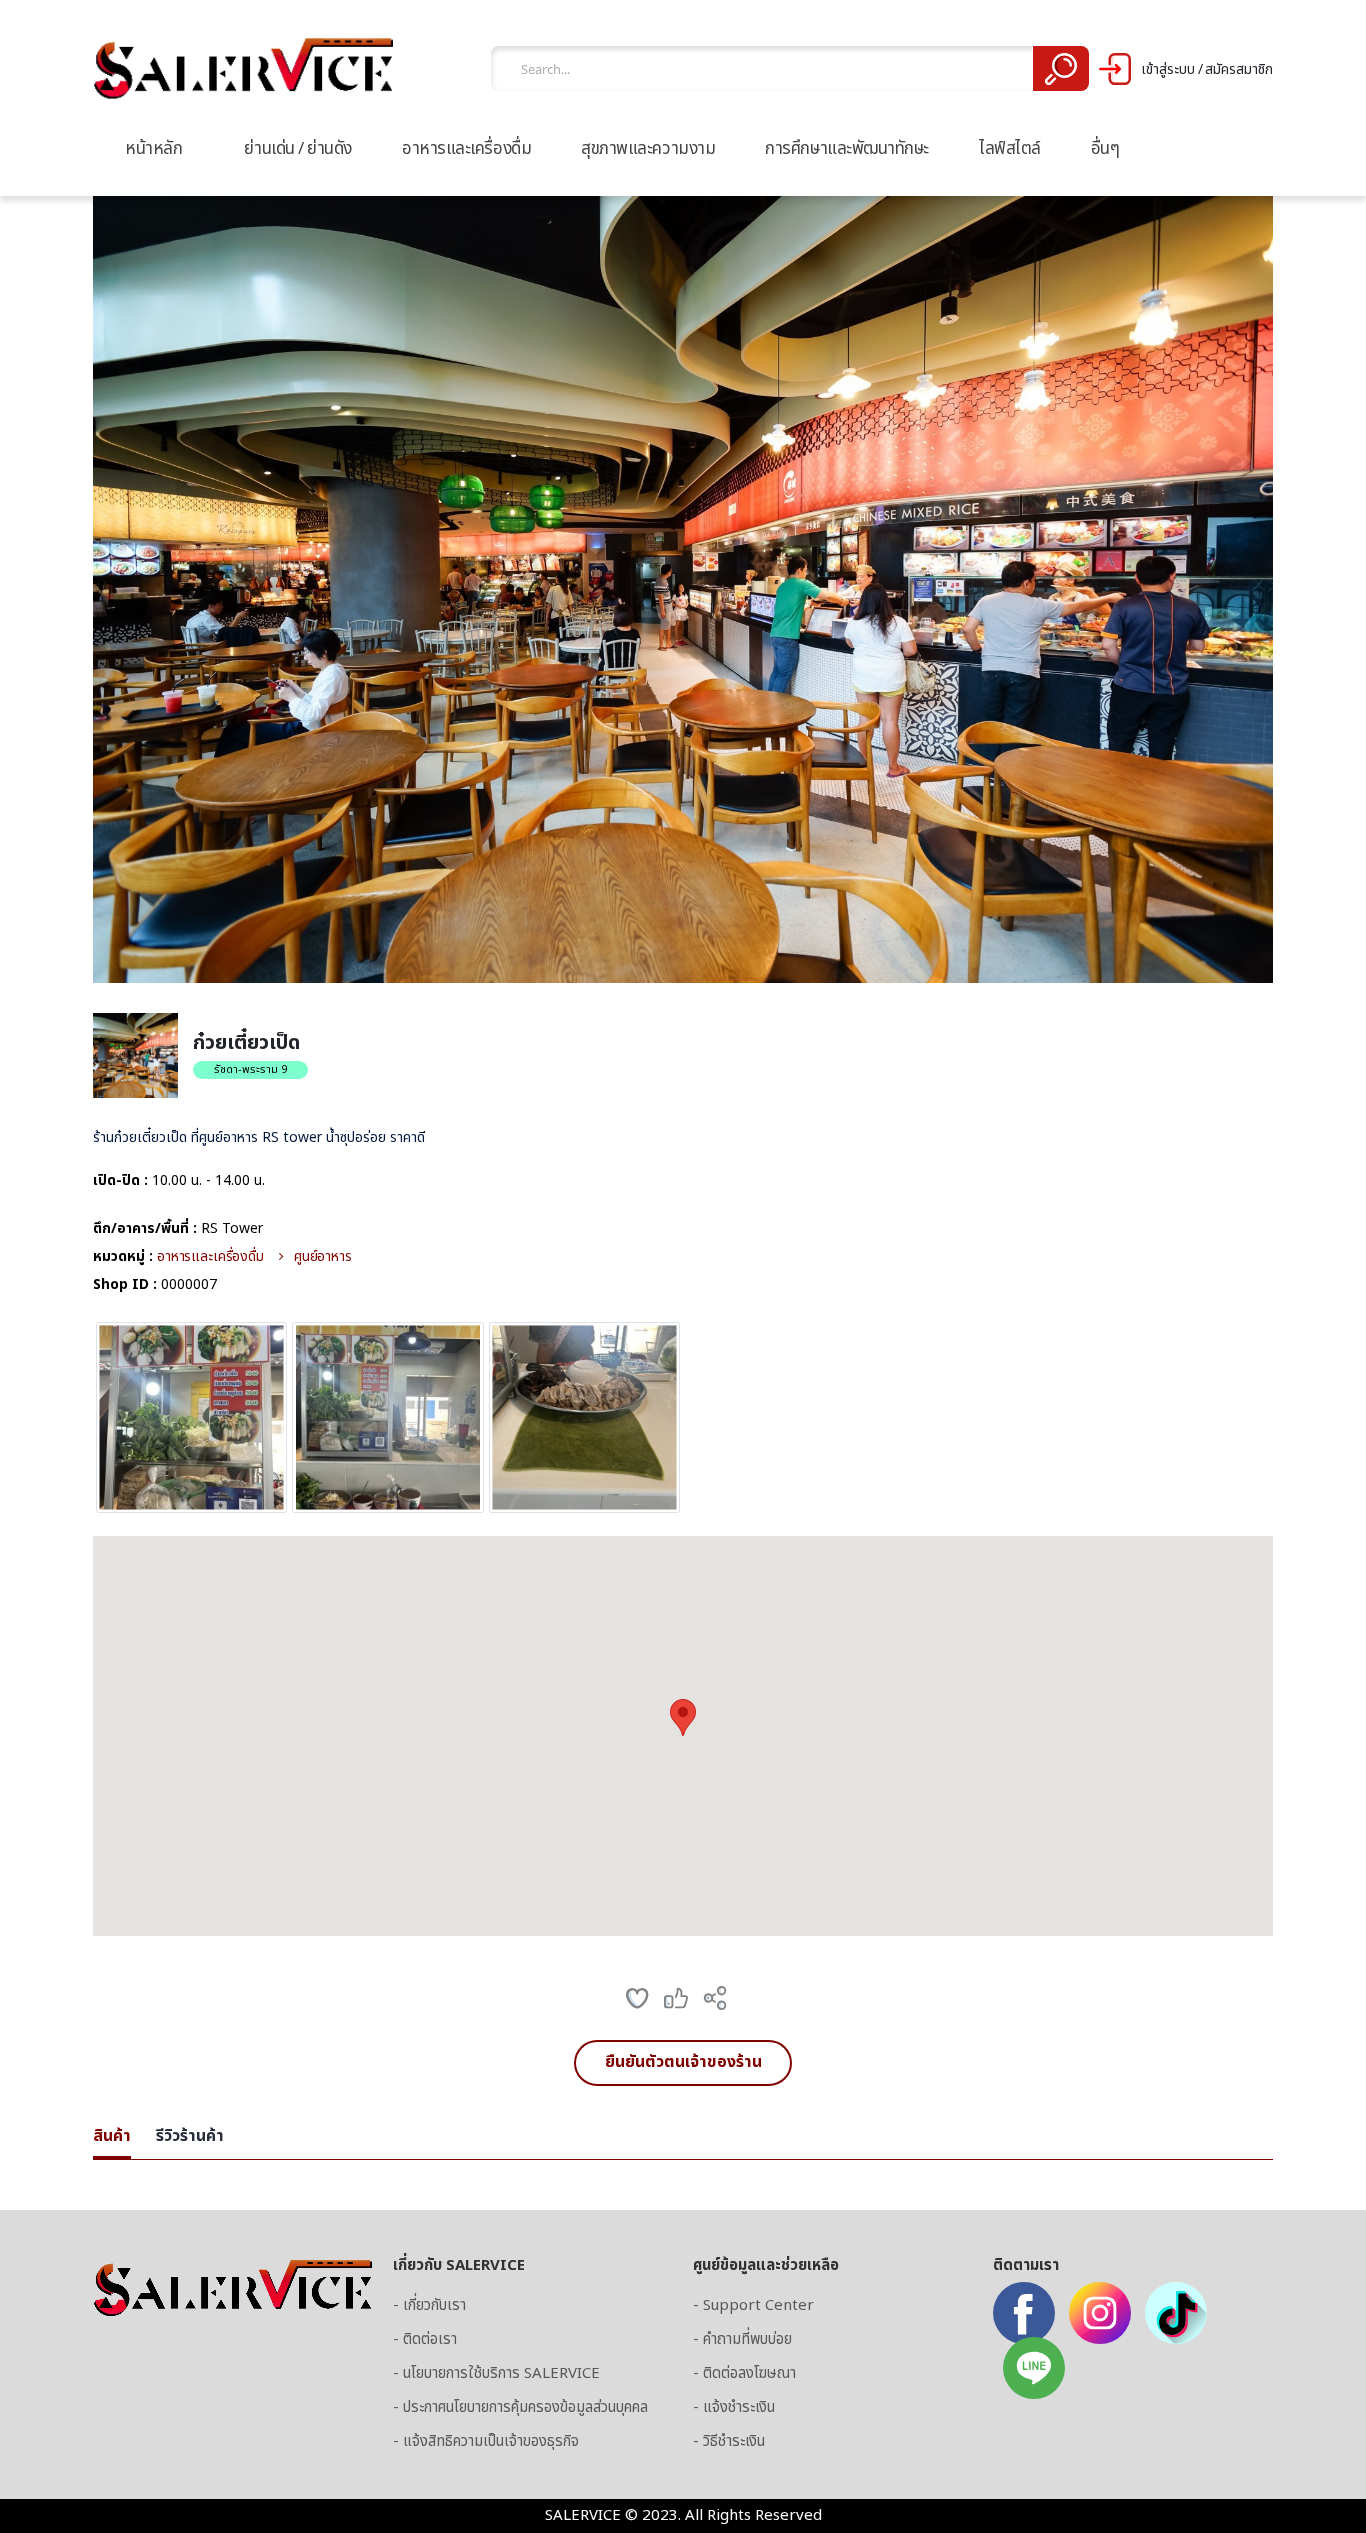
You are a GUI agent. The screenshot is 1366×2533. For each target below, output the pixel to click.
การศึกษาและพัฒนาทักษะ (847, 149)
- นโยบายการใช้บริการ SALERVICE (496, 2373)
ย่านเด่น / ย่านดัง (298, 149)
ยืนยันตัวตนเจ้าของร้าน (683, 2062)
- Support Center (753, 2305)
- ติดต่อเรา (425, 2339)
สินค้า (112, 2136)
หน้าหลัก (153, 149)
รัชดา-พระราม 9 (250, 1069)
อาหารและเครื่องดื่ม (466, 149)
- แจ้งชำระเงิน (734, 2407)
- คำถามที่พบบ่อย (742, 2339)
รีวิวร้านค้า (190, 2136)
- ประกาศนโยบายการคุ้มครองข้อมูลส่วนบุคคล (520, 2407)
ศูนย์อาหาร (323, 1256)
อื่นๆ (1105, 149)
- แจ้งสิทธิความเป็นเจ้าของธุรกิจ (486, 2441)
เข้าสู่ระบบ (1168, 70)
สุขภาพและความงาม (648, 149)
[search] (1060, 68)
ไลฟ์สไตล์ (1010, 149)
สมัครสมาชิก (1239, 70)
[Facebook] (1024, 2313)
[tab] (112, 2138)
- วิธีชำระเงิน (729, 2441)
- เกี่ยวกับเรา (429, 2305)
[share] (715, 1998)
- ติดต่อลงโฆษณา (744, 2373)
